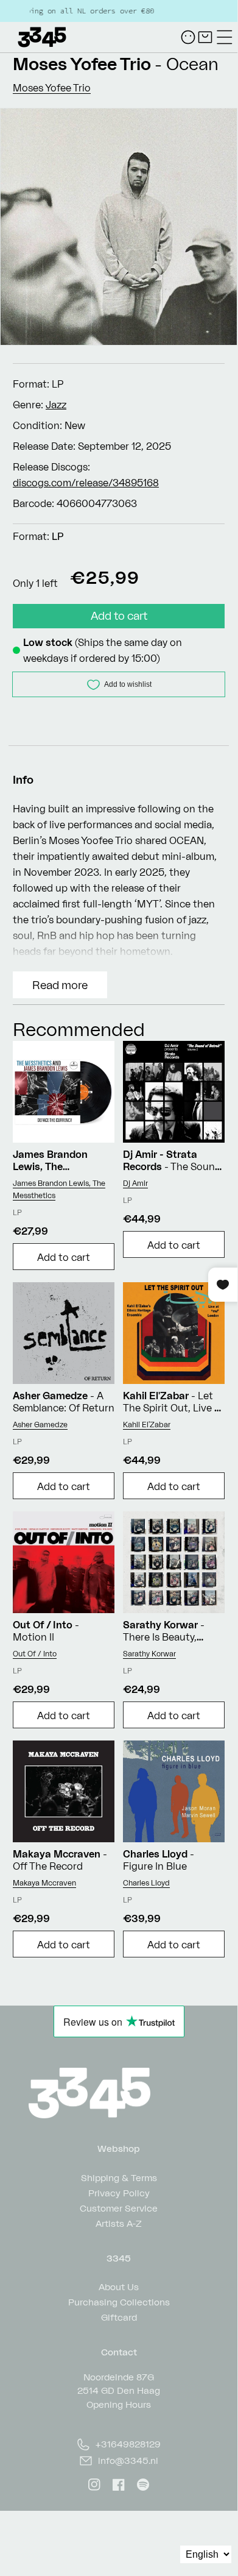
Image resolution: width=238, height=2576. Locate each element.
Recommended (79, 1029)
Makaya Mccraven (44, 1883)
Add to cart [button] (64, 1257)
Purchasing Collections (119, 2301)
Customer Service (119, 2208)
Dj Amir (135, 1183)
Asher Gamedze (40, 1425)
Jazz (56, 405)
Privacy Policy (119, 2192)
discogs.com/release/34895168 (86, 483)
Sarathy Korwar (149, 1654)
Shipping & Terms (119, 2177)
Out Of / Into (35, 1654)
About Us (119, 2286)
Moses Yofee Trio (82, 64)
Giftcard (119, 2317)
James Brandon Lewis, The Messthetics (59, 1189)
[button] (225, 37)
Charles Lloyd (146, 1883)
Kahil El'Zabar (147, 1425)
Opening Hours (119, 2404)
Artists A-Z (119, 2223)
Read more (60, 985)
